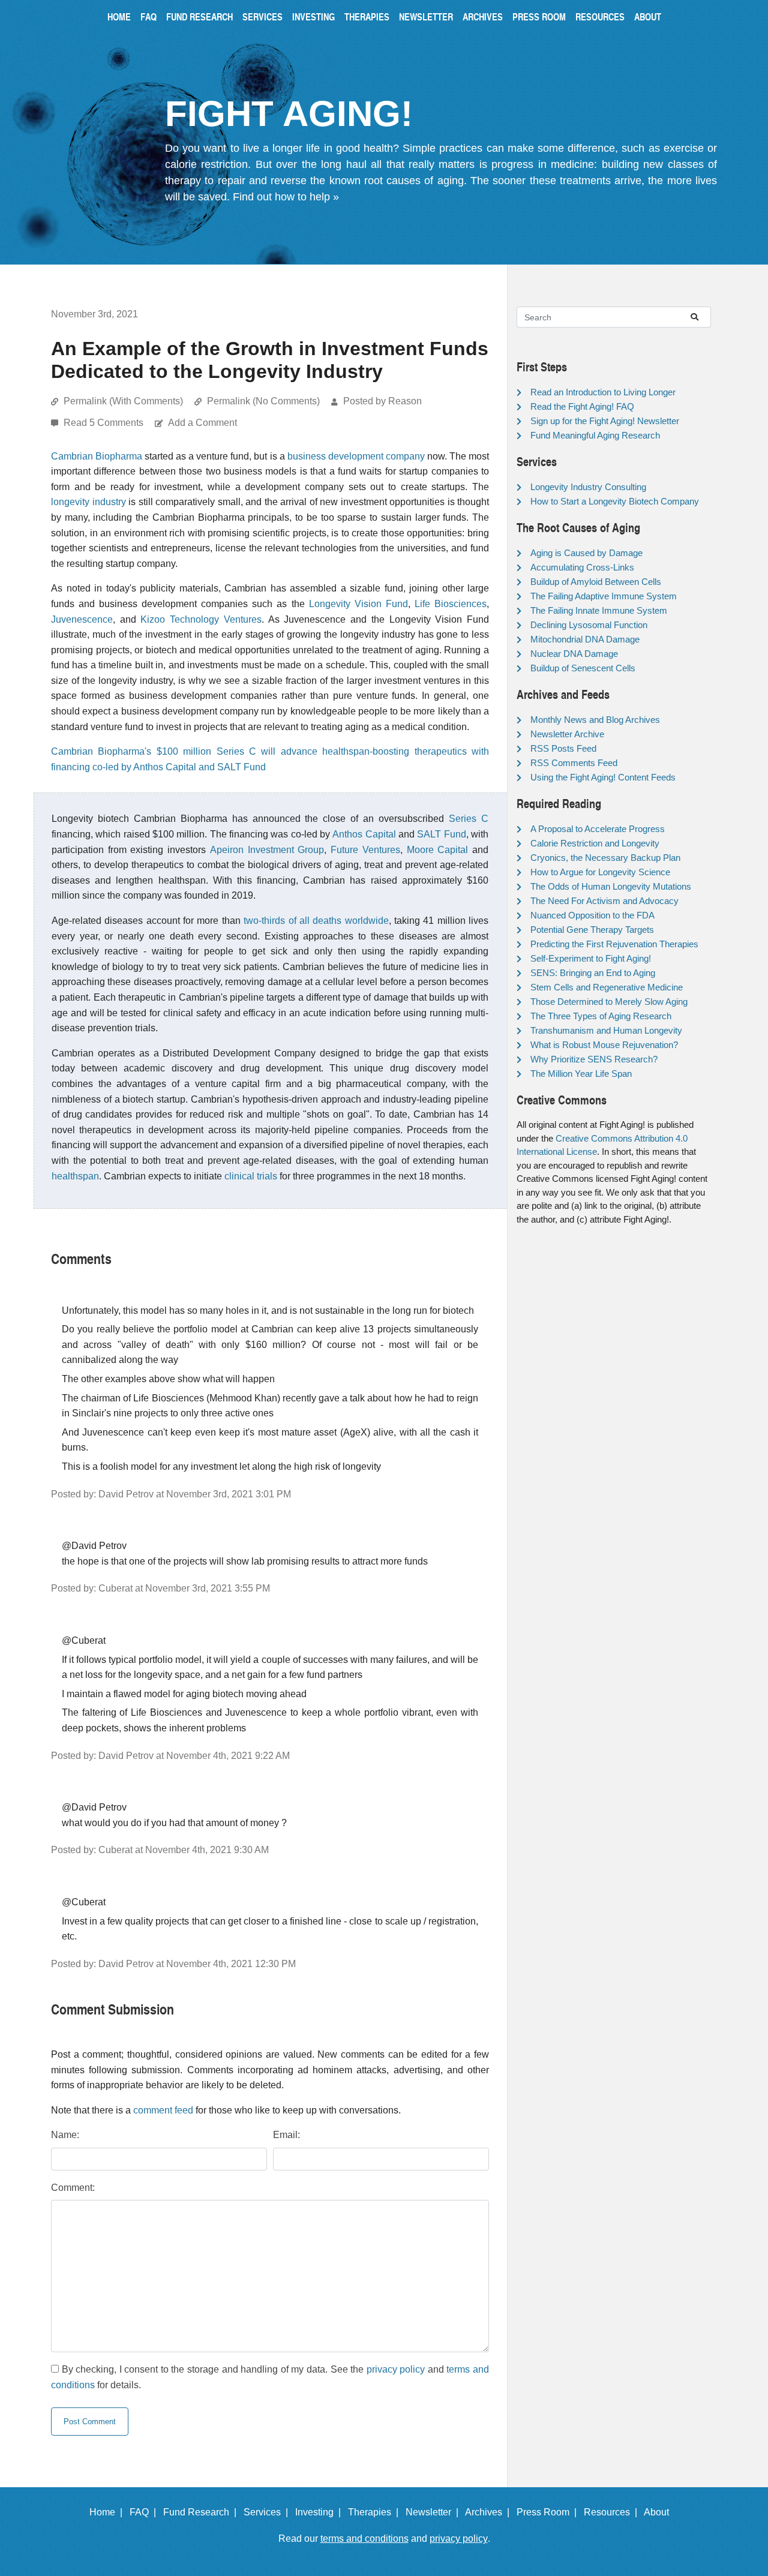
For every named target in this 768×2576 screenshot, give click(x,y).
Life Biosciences (451, 604)
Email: (286, 2135)
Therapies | (376, 2512)
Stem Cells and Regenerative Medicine (607, 987)
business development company (356, 456)
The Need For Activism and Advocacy (604, 901)
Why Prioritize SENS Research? (594, 1059)
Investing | (320, 2512)
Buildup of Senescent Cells (583, 668)
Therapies (367, 16)
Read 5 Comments (105, 423)
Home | (108, 2512)
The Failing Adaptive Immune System (604, 596)
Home (119, 16)
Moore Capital (438, 850)
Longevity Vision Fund (358, 604)
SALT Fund (441, 834)
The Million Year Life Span (581, 1074)
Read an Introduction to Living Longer (603, 392)
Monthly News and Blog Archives (595, 720)
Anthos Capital (364, 834)
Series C (469, 819)
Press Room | (549, 2512)
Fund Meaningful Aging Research (595, 435)
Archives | (490, 2512)
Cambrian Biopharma (97, 456)
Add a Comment (202, 423)
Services (262, 16)
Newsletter (426, 16)
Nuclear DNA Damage (574, 654)
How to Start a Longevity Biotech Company (615, 501)
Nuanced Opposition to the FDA (592, 915)
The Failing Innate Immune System (599, 610)
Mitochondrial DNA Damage (585, 639)
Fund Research (199, 16)
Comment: (73, 2188)
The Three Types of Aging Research (601, 1016)
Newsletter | (434, 2512)
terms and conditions (364, 2539)
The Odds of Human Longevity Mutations (611, 886)
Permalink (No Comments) (263, 401)
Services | (268, 2512)
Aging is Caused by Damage (586, 553)
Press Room (539, 16)
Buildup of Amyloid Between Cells (596, 582)
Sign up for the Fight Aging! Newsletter (605, 421)
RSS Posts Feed (563, 748)
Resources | (613, 2512)
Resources (600, 16)
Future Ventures (365, 850)
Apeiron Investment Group (267, 850)
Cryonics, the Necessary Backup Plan (605, 858)
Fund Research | (202, 2512)
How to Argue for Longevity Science (600, 872)
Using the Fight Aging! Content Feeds (603, 777)
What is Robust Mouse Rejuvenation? (604, 1045)
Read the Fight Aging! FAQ (582, 406)
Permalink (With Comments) (123, 401)
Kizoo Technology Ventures (201, 619)
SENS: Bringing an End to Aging (593, 973)
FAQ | (145, 2512)
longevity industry (88, 502)
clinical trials (251, 1176)
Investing (313, 16)
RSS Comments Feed (574, 763)
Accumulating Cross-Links (582, 567)
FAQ (148, 16)
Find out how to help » (286, 197)
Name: (65, 2135)
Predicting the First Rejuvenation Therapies (614, 944)
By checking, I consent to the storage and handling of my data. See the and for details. (270, 2377)
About (648, 16)
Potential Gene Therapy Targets (592, 930)
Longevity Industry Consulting (588, 487)
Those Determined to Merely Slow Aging (609, 1002)
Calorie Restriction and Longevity (595, 843)
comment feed (163, 2110)
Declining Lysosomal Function (589, 625)
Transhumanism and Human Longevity (606, 1030)
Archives (483, 16)
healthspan (75, 1176)
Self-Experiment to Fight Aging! (591, 958)
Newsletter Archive (567, 734)
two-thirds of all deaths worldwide (316, 921)
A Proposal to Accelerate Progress (598, 829)
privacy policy (396, 2369)
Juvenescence (82, 619)
